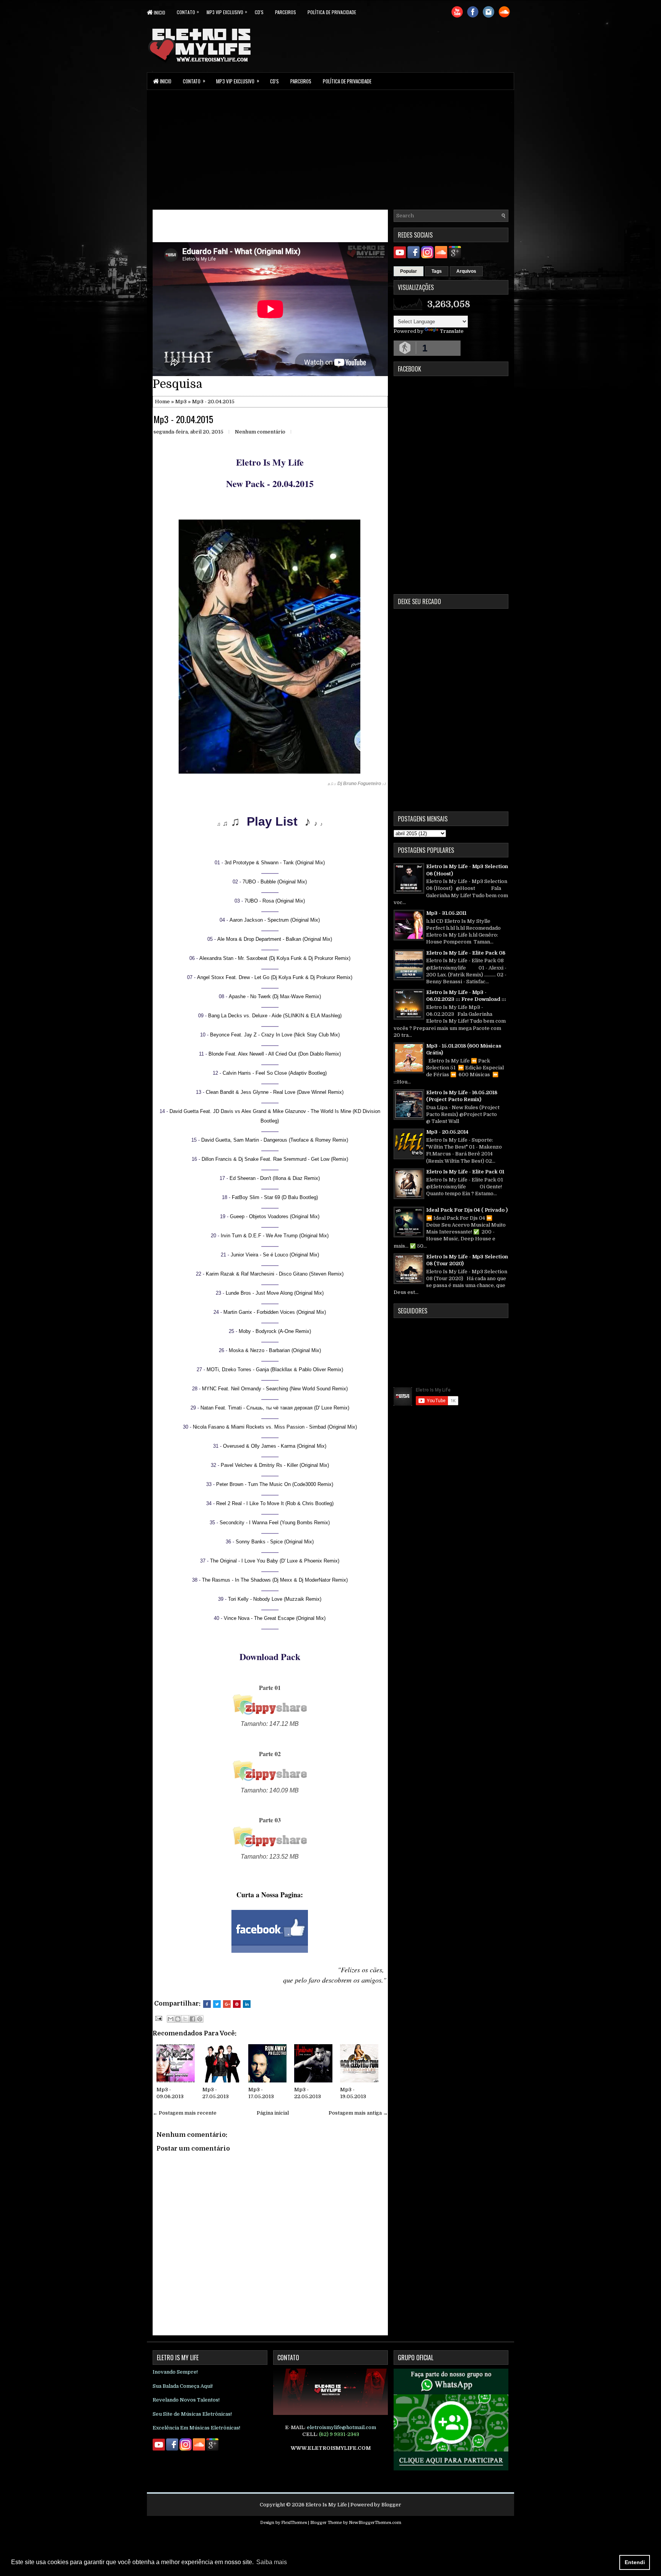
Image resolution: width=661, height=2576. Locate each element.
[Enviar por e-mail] (171, 2019)
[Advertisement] (330, 149)
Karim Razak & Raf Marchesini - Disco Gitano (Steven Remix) (275, 1274)
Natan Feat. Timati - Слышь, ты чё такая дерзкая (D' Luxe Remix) (275, 1408)
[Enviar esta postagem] (158, 2018)
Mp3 (181, 402)
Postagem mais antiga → (358, 2113)
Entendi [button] (635, 2562)
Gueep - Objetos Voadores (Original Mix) (275, 1216)
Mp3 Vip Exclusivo (227, 12)
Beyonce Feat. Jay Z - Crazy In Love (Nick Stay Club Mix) (275, 1035)
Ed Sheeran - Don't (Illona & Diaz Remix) (275, 1178)
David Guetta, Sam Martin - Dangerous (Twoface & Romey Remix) (275, 1140)
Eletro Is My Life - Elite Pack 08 (466, 953)
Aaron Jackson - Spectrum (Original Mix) (275, 920)
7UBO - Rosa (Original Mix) (275, 901)
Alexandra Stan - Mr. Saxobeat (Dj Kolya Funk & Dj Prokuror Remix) (275, 958)
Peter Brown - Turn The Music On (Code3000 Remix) (275, 1484)
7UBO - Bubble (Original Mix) (275, 882)
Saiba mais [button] (272, 2562)
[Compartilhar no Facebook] (192, 2019)
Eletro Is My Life (326, 2505)
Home (162, 402)
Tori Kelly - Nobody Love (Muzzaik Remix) (275, 1599)
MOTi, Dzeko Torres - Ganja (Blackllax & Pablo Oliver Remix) (275, 1369)
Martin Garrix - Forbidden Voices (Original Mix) (275, 1312)
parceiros (286, 12)
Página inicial (273, 2113)
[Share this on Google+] (227, 2004)
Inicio (159, 12)
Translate (452, 331)
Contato (188, 12)
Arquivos (466, 271)
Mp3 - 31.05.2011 (446, 913)
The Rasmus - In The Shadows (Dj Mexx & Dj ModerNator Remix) (275, 1580)
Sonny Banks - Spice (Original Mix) (275, 1542)
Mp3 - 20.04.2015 (183, 419)
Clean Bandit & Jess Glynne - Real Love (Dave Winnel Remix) (275, 1092)
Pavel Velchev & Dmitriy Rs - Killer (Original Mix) (275, 1465)
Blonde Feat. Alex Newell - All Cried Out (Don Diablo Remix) (275, 1054)
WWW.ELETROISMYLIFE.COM (331, 2448)
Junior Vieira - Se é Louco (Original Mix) (275, 1255)
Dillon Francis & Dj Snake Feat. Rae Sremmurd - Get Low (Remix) (275, 1159)
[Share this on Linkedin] (247, 2004)
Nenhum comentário (260, 432)
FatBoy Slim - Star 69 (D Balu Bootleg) (275, 1197)
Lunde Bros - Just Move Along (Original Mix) (275, 1293)
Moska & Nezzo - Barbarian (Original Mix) (275, 1350)
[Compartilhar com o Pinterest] (200, 2019)
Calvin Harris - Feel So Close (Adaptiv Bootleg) (275, 1073)
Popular (409, 271)
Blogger (391, 2505)
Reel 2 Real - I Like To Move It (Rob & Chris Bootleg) (275, 1503)
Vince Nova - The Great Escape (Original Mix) (275, 1618)
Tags (437, 271)
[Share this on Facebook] (207, 2004)
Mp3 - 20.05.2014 (447, 1132)
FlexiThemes (294, 2523)
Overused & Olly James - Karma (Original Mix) (275, 1446)
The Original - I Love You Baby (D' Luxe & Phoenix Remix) (275, 1561)
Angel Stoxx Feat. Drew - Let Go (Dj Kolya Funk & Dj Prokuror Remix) (275, 977)
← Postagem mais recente (185, 2113)
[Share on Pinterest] (237, 2004)
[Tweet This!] (217, 2004)
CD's (259, 12)
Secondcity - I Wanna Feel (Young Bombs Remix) (275, 1523)
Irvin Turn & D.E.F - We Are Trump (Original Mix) (275, 1236)
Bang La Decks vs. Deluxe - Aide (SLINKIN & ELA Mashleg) (275, 1016)
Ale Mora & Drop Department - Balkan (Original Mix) (275, 939)
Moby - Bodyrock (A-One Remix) (275, 1331)
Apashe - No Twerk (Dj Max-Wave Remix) (275, 996)
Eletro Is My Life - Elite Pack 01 (465, 1172)
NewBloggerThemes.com (375, 2523)
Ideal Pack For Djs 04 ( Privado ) (467, 1210)
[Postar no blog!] (178, 2019)
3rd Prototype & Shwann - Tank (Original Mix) (275, 863)
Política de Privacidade (332, 12)
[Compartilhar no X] (185, 2019)
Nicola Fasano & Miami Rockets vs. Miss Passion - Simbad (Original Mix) (275, 1427)
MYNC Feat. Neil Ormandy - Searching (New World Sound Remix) (275, 1389)
